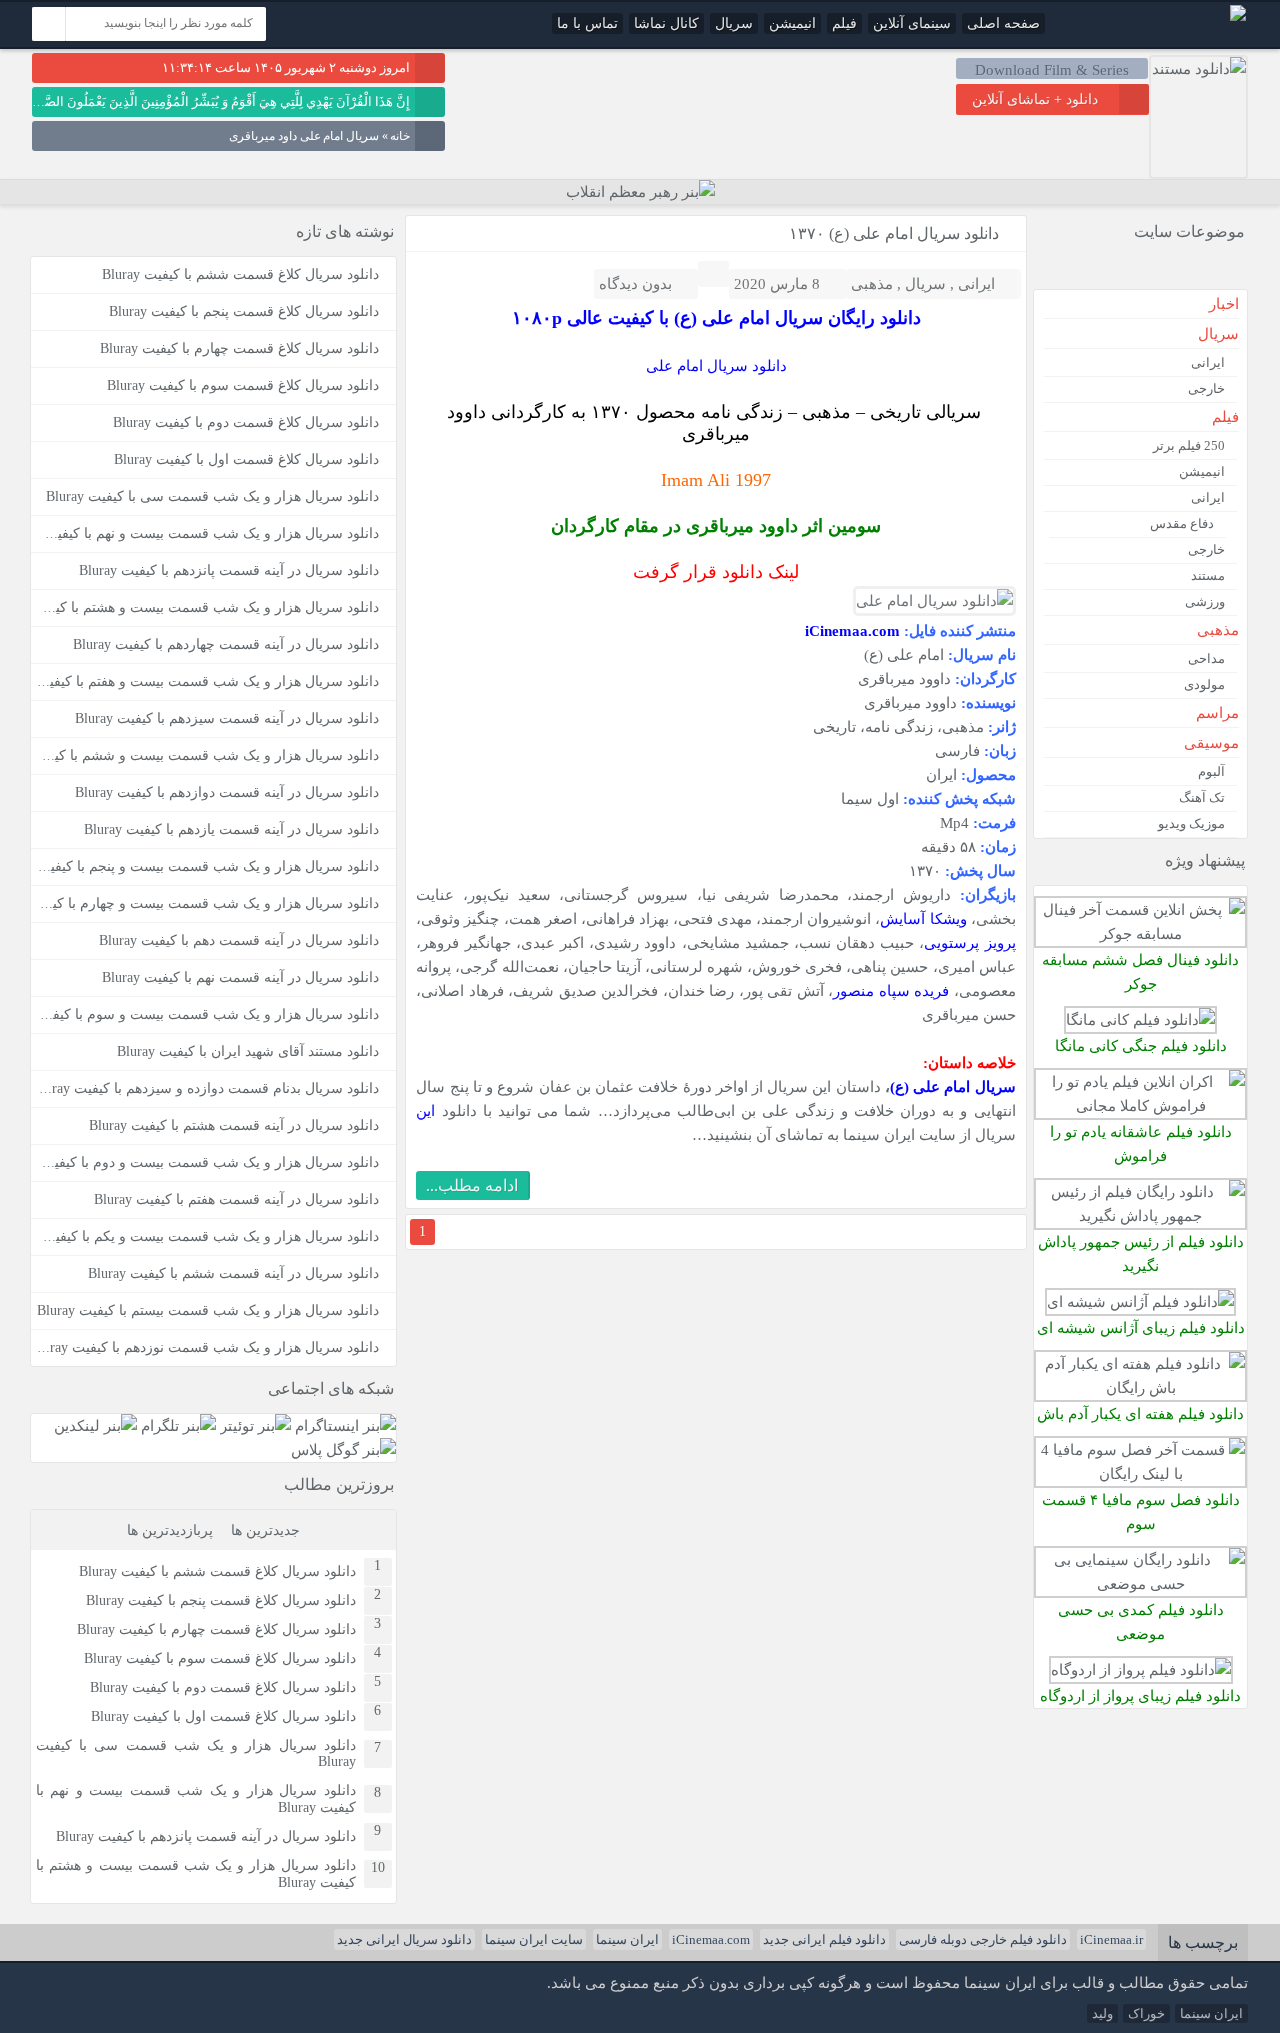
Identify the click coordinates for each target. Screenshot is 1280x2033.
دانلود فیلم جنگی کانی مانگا (1141, 1045)
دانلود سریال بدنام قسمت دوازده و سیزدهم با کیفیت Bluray (205, 1088)
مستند (1208, 575)
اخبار (1224, 304)
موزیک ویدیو (1191, 823)
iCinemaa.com (711, 1939)
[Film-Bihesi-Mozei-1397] (1140, 1583)
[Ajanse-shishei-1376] (1140, 1301)
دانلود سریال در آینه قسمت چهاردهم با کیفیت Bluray (226, 644)
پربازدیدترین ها (170, 1530)
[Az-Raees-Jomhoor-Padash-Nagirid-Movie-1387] (1140, 1215)
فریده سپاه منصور (891, 990)
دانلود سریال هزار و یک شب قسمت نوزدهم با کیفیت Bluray (204, 1347)
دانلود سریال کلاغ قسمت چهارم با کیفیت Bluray (239, 348)
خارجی (1206, 388)
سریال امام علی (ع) (953, 1086)
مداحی (1206, 658)
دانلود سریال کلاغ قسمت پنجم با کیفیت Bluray (244, 311)
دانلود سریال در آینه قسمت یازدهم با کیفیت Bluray (231, 829)
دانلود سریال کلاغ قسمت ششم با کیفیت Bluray (240, 274)
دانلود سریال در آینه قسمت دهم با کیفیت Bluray (239, 940)
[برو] (49, 24)
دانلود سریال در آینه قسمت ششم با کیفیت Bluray (233, 1273)
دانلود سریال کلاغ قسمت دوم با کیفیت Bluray (246, 422)
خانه (400, 136)
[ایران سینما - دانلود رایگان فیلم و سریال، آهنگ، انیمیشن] (1238, 17)
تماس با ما (587, 23)
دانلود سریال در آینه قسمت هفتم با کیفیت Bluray (236, 1199)
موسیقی (1211, 743)
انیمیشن (792, 23)
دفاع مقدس (1182, 523)
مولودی (1204, 684)
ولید (1102, 2013)
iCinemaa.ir (1111, 1939)
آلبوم (1211, 771)
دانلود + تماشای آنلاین (1035, 99)
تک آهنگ (1202, 797)
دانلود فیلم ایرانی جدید (824, 1939)
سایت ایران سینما (534, 1939)
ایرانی (976, 283)
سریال (734, 23)
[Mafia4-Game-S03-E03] (1140, 1473)
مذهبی (872, 283)
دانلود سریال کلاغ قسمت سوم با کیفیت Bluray (243, 385)
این (425, 1110)
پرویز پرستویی (969, 942)
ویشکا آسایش (923, 918)
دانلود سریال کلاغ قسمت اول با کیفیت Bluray (246, 459)
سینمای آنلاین (912, 23)
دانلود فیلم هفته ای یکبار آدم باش (1140, 1413)
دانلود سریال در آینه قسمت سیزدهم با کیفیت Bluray (227, 718)
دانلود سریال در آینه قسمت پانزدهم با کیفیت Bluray (229, 570)
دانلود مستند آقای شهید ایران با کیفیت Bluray (248, 1051)
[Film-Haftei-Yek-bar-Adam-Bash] (1140, 1387)
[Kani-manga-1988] (1140, 1019)
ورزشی (1205, 601)
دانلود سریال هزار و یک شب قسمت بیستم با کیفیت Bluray (208, 1310)
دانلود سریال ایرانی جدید (404, 1939)
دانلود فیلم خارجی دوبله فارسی (983, 1939)
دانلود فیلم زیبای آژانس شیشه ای (1141, 1327)
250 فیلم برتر (1189, 445)
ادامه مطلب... (472, 1185)
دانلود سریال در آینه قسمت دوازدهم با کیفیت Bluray (227, 792)
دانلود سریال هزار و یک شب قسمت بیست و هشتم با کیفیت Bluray (196, 1874)
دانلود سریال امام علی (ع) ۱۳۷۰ (894, 233)
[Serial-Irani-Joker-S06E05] (1140, 933)
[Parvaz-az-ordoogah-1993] (1141, 1669)
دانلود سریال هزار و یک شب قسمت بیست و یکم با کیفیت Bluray (189, 1236)
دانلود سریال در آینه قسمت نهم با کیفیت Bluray (240, 977)
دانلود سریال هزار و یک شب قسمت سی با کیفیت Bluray (212, 496)
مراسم (1217, 713)
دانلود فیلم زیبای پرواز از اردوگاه (1140, 1695)
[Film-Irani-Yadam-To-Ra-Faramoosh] (1140, 1105)
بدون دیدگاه (635, 283)
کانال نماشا (666, 23)
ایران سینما (627, 1939)
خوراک (1146, 2013)
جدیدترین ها (265, 1530)
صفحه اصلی (1003, 23)
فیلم (844, 23)
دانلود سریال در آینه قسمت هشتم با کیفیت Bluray (234, 1125)
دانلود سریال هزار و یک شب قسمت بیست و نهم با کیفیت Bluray (190, 533)
